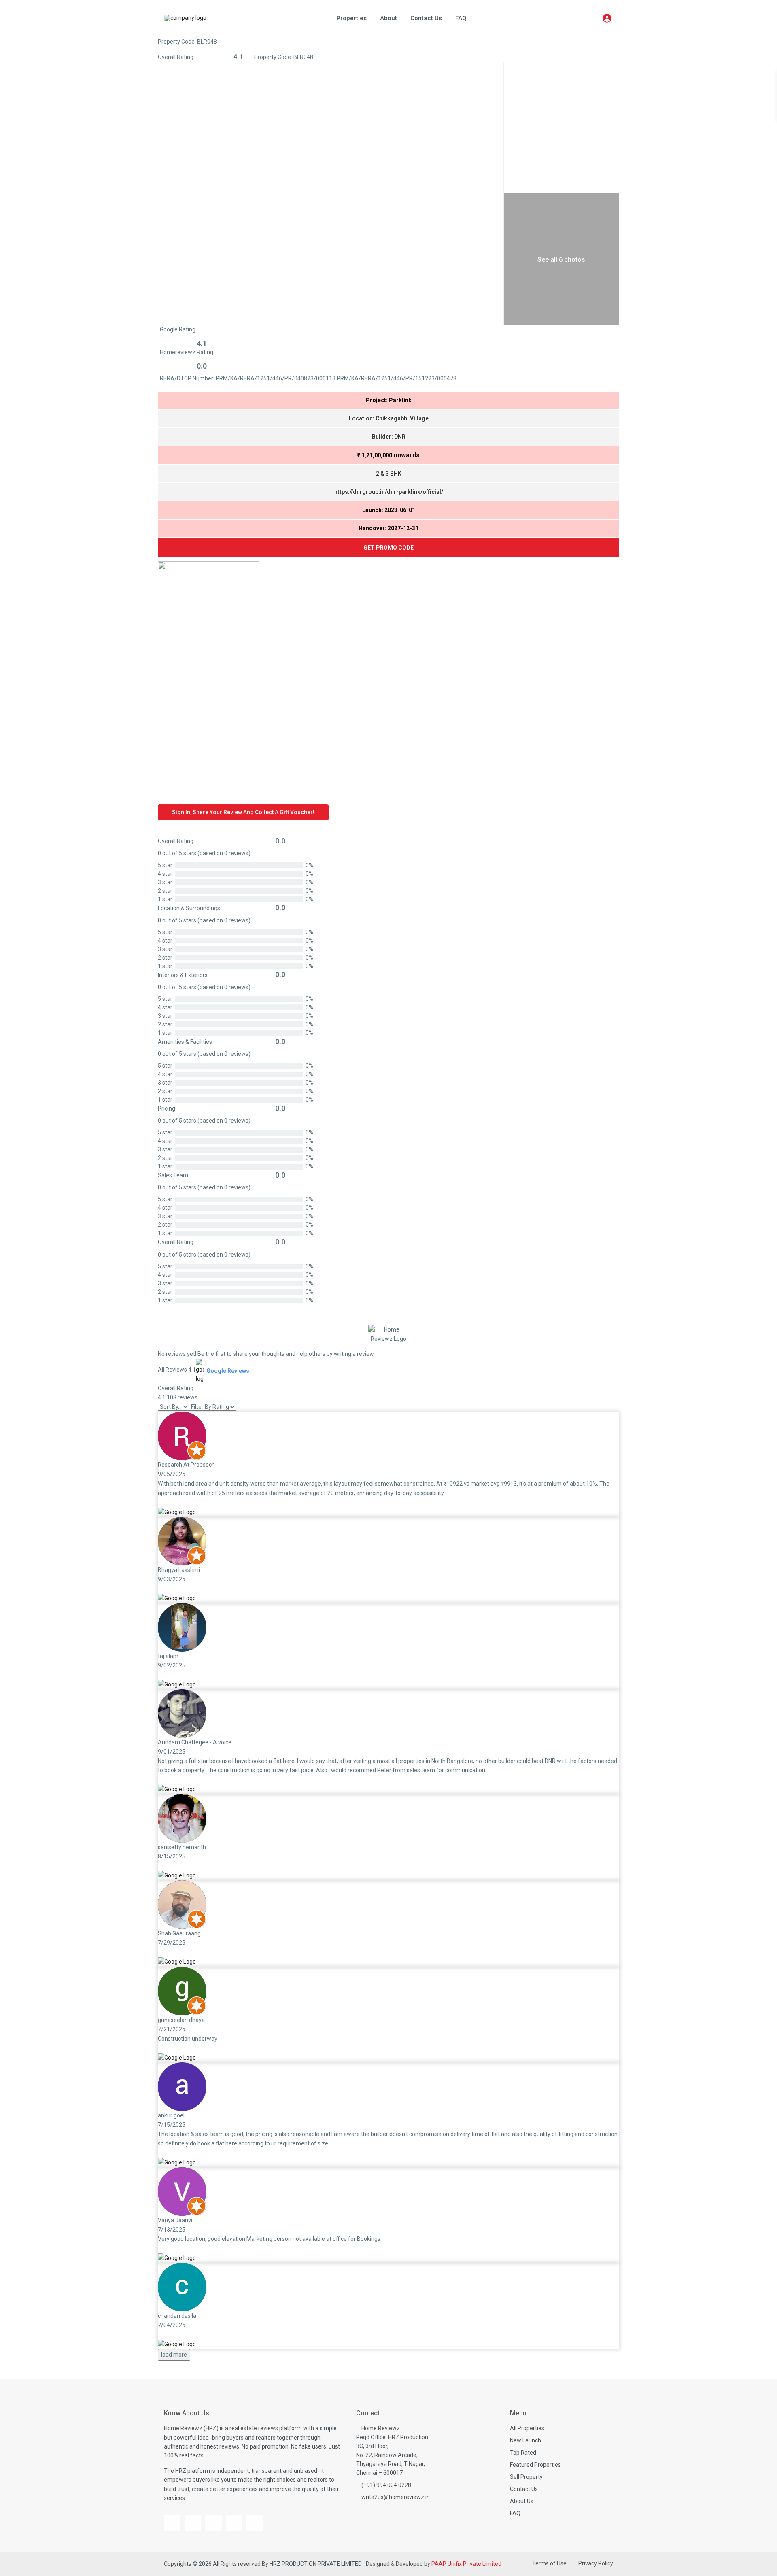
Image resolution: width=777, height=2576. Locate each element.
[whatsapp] (255, 2523)
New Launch (525, 2440)
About (388, 18)
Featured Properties (535, 2465)
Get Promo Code (388, 548)
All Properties (527, 2428)
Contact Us (426, 18)
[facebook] (172, 2523)
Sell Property (526, 2477)
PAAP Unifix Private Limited (466, 2564)
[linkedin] (234, 2523)
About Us (522, 2501)
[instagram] (213, 2523)
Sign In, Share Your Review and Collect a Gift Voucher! (243, 812)
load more (174, 2355)
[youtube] (193, 2523)
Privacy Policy (596, 2563)
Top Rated (523, 2453)
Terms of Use (549, 2563)
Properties (351, 18)
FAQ (461, 18)
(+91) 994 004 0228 (386, 2485)
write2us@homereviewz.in (396, 2497)
